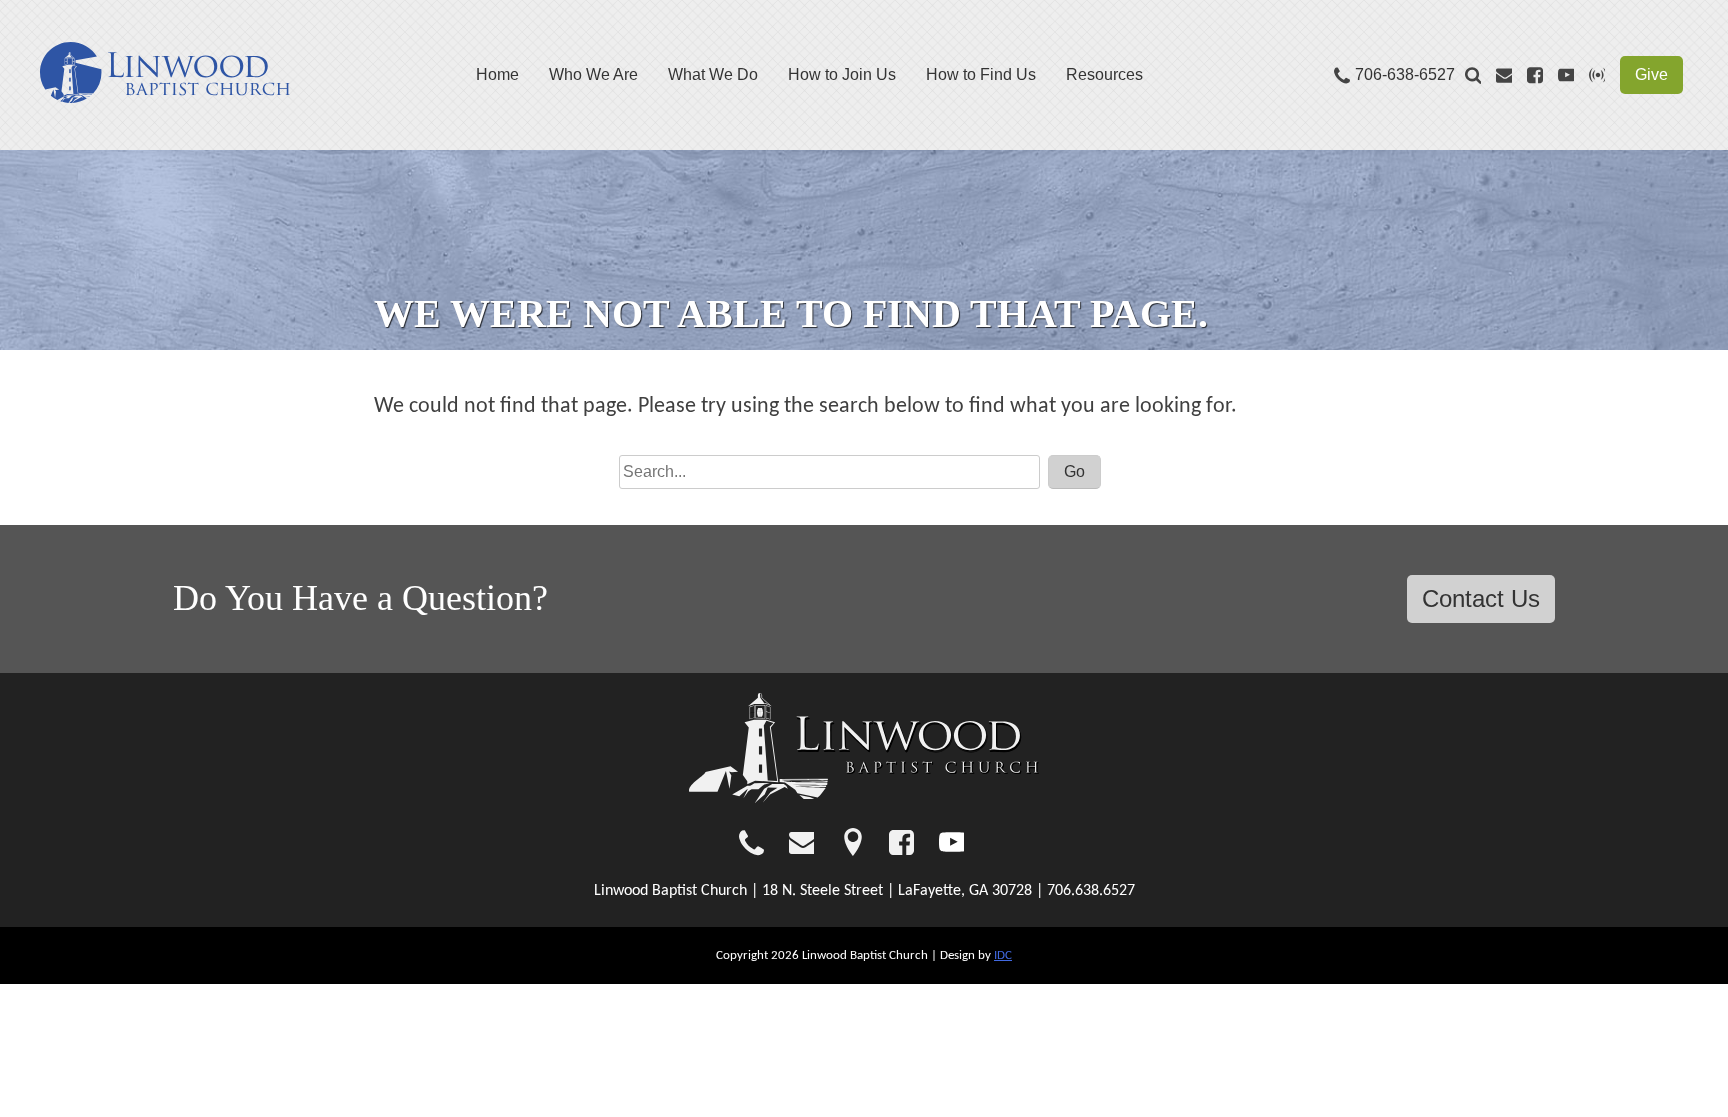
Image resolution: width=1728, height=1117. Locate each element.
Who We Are (593, 74)
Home (497, 74)
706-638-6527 (1405, 74)
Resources (1104, 74)
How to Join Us (842, 74)
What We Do (713, 74)
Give (1651, 74)
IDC (1003, 955)
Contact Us (1481, 598)
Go (1074, 471)
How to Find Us (981, 74)
